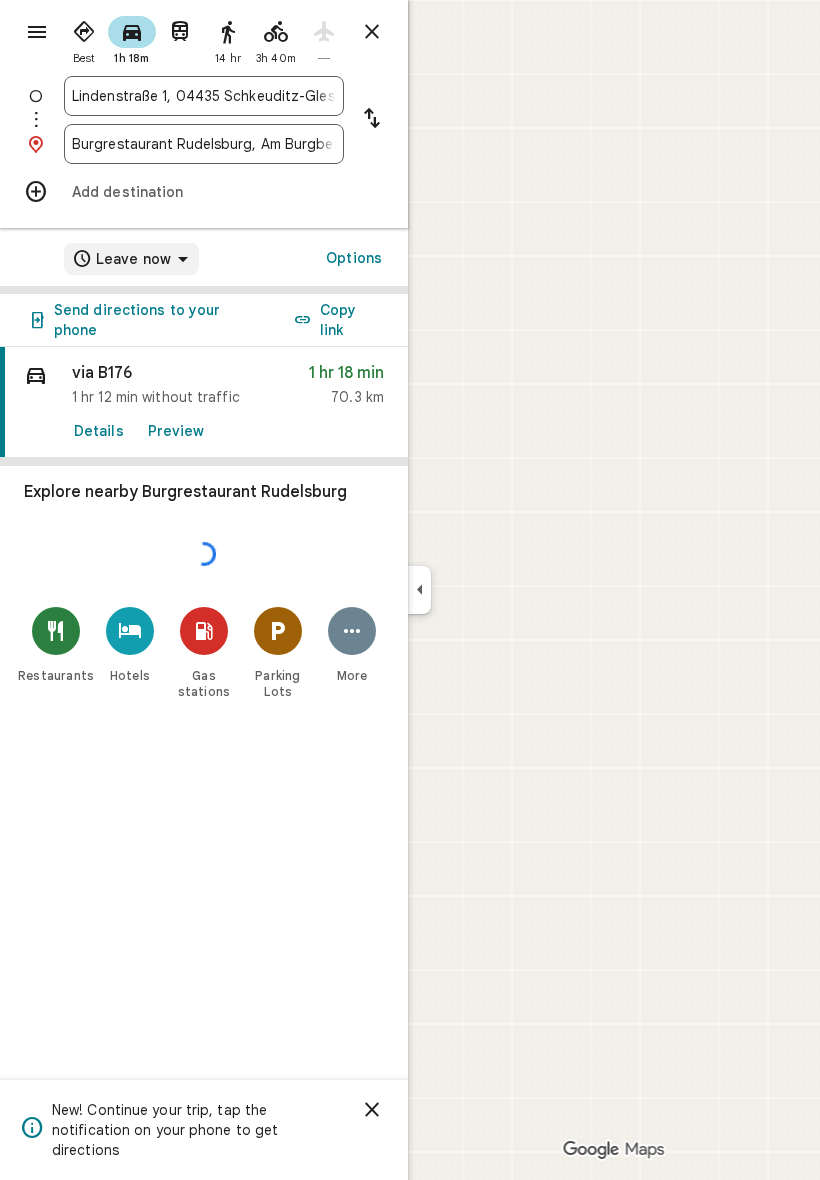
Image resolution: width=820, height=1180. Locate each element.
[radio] (84, 38)
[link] (204, 402)
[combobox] (204, 96)
